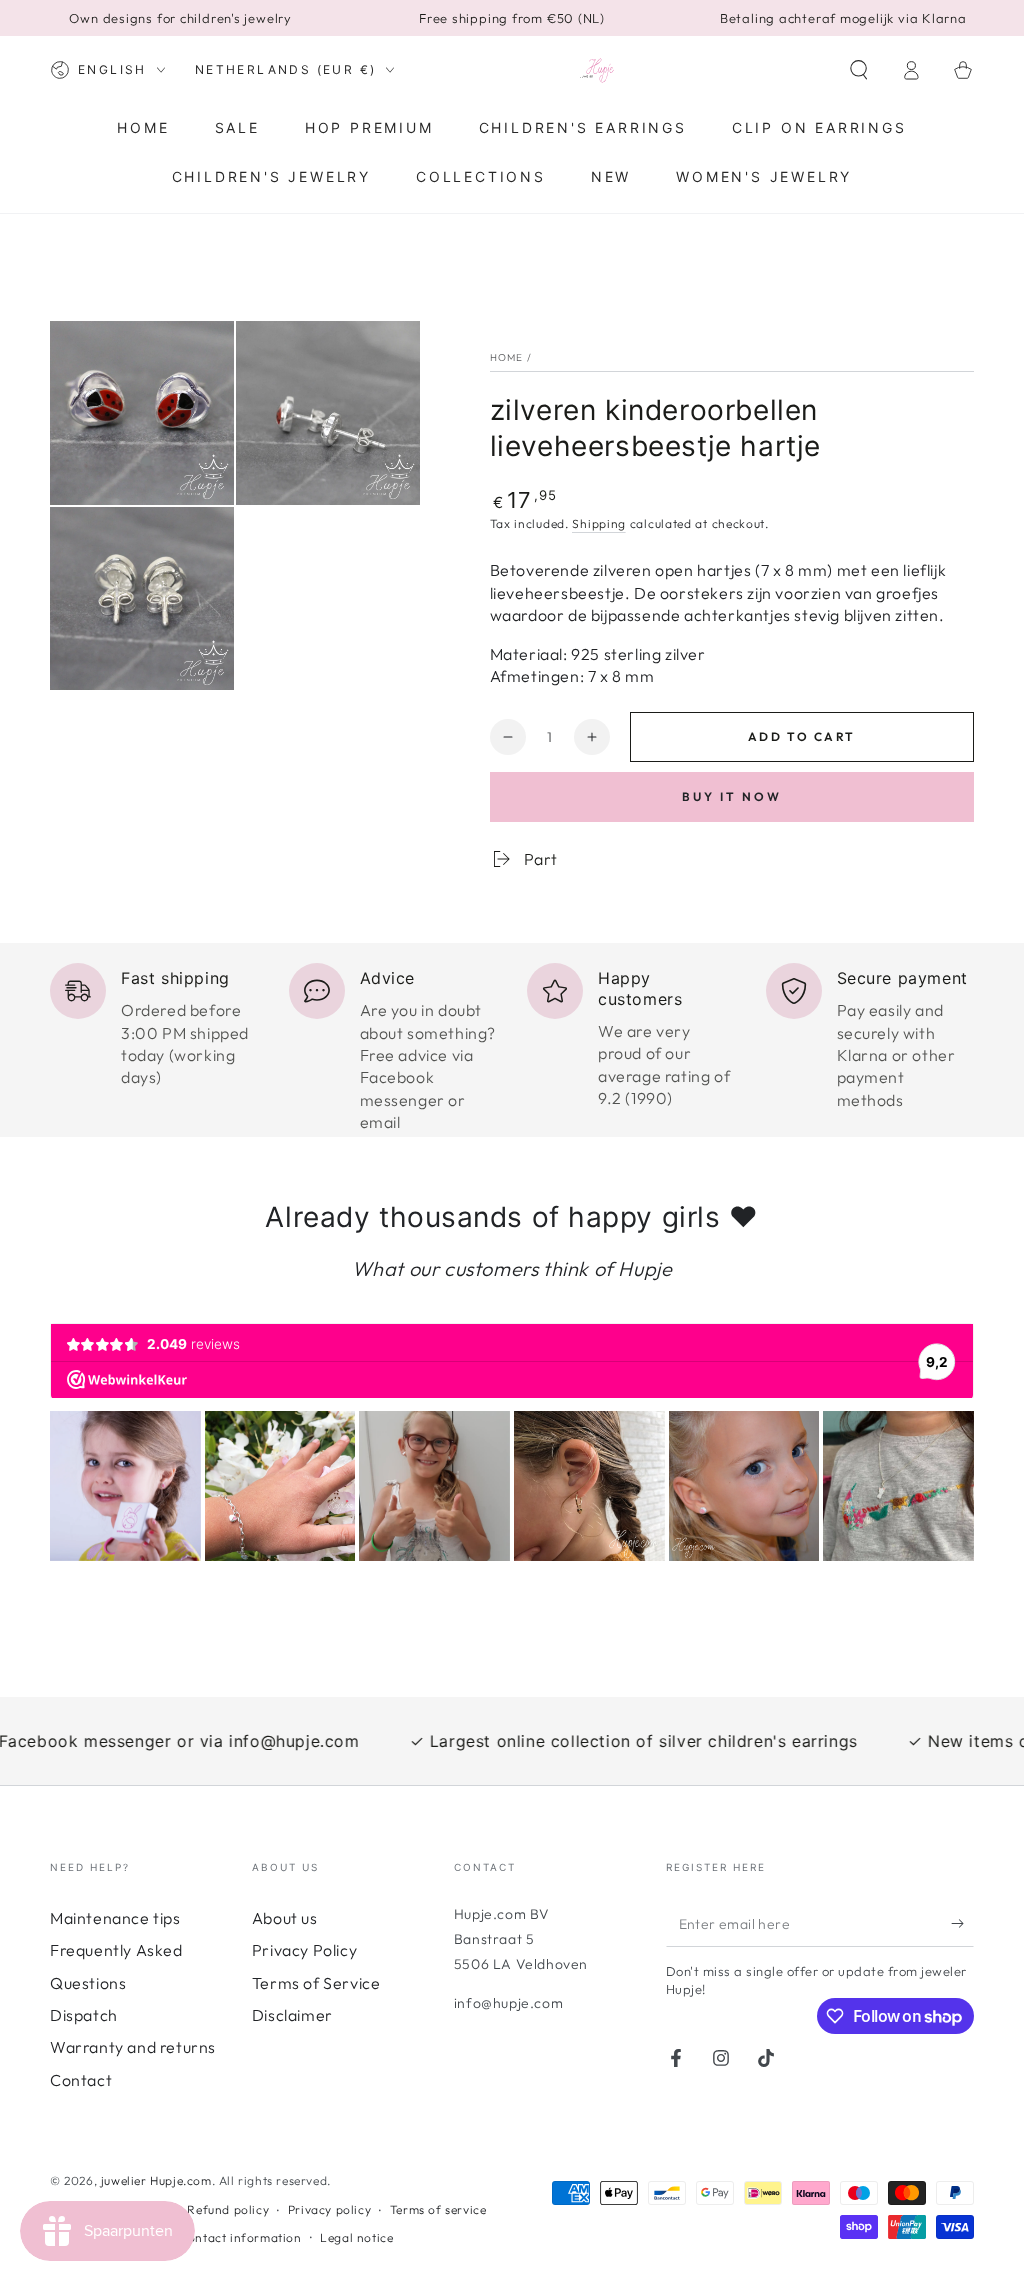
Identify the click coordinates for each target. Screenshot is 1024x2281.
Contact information (240, 2237)
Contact (81, 2080)
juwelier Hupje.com (156, 2180)
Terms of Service (316, 1983)
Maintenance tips (115, 1918)
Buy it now (732, 796)
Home (507, 357)
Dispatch (84, 2015)
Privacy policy (329, 2209)
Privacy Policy (304, 1950)
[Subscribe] (962, 1924)
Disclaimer (292, 2015)
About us (285, 1918)
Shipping (599, 523)
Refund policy (228, 2209)
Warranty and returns (133, 2047)
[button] (859, 70)
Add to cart (801, 736)
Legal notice (356, 2237)
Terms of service (438, 2209)
